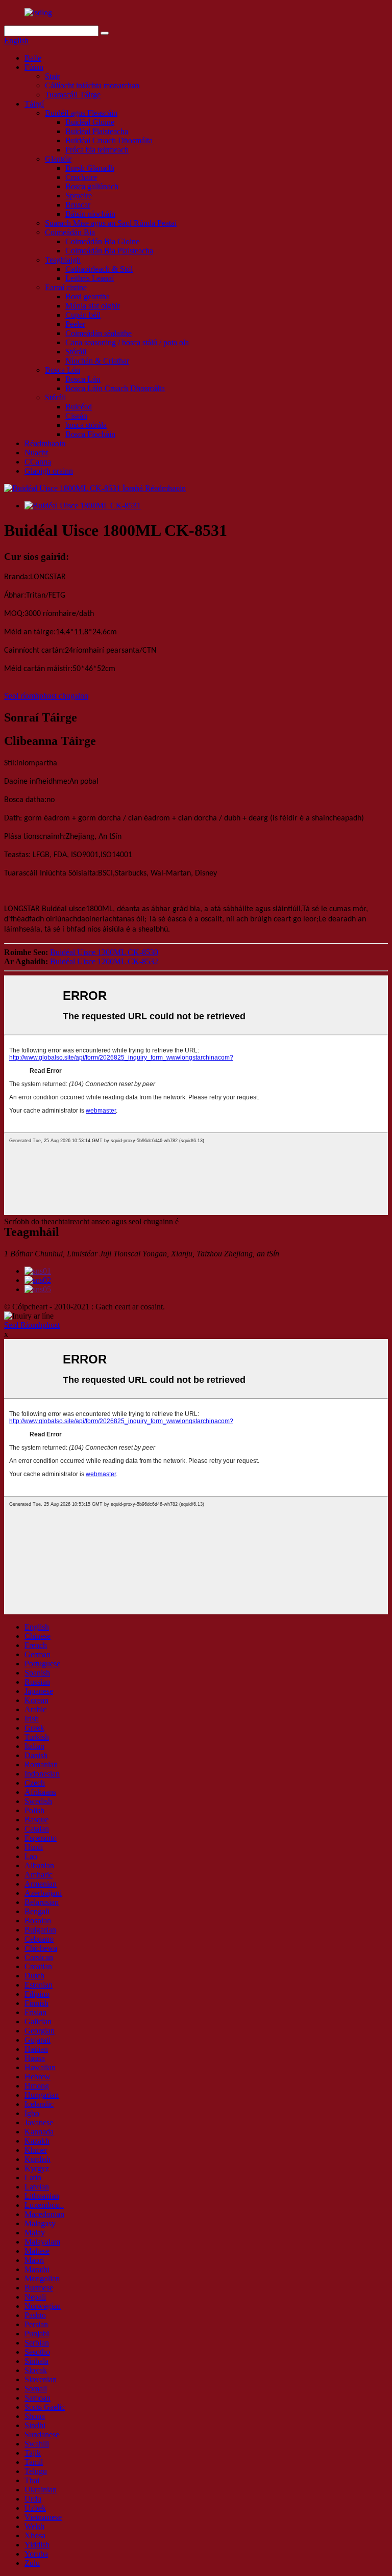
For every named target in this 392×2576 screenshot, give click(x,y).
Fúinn (34, 67)
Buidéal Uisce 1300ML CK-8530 (104, 952)
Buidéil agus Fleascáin (81, 113)
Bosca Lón (63, 370)
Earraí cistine (66, 287)
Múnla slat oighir (93, 306)
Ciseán (76, 416)
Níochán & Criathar (97, 361)
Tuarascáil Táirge (73, 95)
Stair (52, 76)
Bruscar (78, 205)
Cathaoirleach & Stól (99, 269)
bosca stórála (86, 425)
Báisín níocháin (90, 214)
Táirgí (34, 104)
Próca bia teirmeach (97, 150)
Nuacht (36, 453)
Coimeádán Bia (70, 232)
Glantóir (58, 159)
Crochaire (81, 177)
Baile (33, 58)
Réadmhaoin (45, 443)
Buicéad (79, 407)
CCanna (38, 462)
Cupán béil (83, 315)
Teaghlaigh (63, 260)
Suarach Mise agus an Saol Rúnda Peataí (111, 223)
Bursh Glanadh (90, 168)
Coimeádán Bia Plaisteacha (109, 251)
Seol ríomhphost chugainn (46, 696)
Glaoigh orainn (49, 471)
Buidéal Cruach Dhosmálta (109, 140)
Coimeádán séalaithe (99, 333)
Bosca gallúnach (92, 186)
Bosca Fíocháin (90, 434)
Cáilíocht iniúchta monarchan (92, 85)
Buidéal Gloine (90, 122)
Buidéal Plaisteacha (97, 131)
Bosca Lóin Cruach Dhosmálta (115, 388)
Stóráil (76, 352)
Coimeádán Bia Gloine (102, 241)
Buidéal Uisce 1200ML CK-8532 (104, 961)
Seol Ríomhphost (32, 1325)
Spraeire (79, 196)
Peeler (75, 324)
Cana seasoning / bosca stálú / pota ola (127, 342)
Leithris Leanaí (90, 278)
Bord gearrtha (88, 297)
